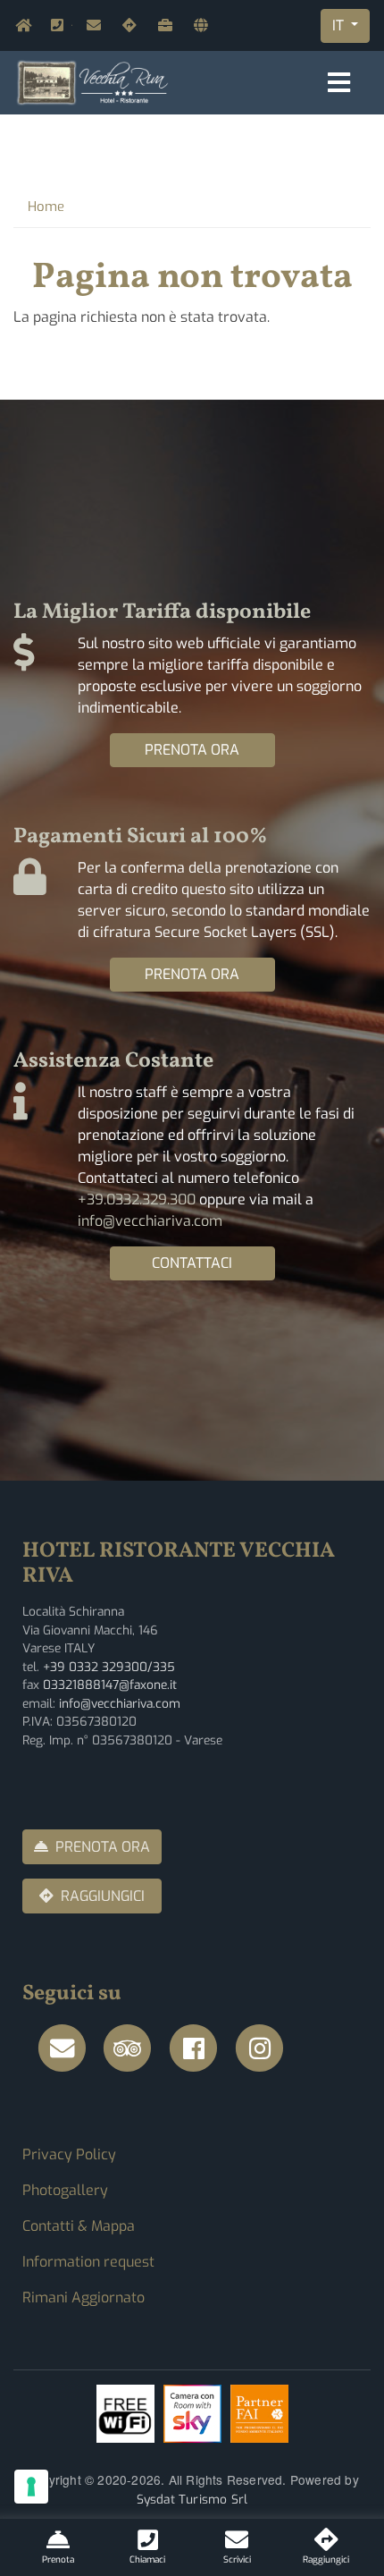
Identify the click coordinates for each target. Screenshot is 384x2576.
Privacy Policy (69, 2154)
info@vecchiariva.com (90, 25)
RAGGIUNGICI (103, 1896)
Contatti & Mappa (79, 2226)
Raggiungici (126, 25)
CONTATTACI (192, 1263)
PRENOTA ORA (192, 750)
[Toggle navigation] (339, 83)
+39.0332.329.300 (71, 25)
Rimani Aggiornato (83, 2297)
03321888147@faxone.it (110, 1685)
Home (19, 25)
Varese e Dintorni (197, 25)
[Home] (93, 82)
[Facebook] (199, 2049)
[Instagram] (265, 2049)
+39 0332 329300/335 (109, 1667)
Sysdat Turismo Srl (192, 2499)
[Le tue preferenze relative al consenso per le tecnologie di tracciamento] (31, 2487)
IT (340, 25)
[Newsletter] (67, 2049)
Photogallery (65, 2190)
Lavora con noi (162, 25)
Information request (88, 2262)
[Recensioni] (133, 2049)
